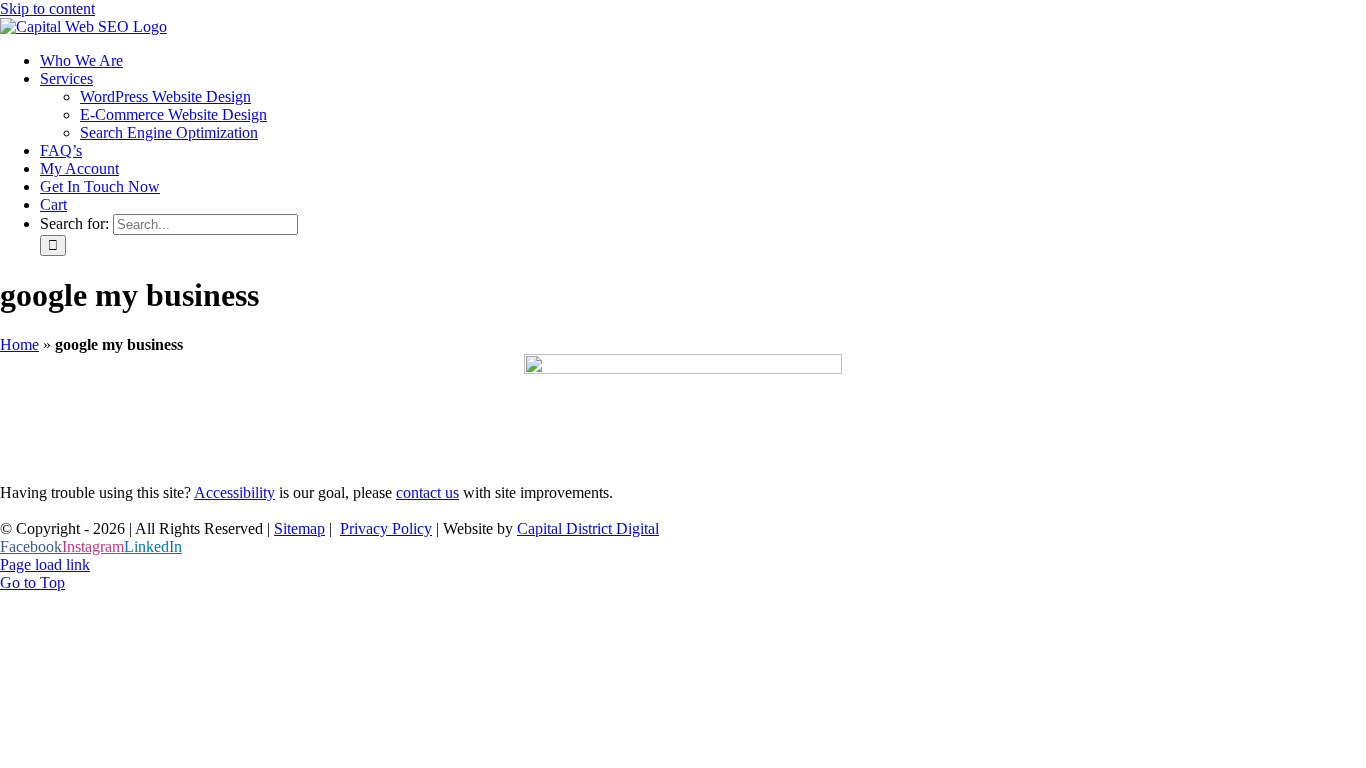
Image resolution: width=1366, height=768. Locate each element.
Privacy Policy (386, 528)
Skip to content (47, 8)
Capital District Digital (588, 528)
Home (19, 344)
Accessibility (234, 492)
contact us (427, 492)
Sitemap (299, 528)
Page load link (45, 564)
